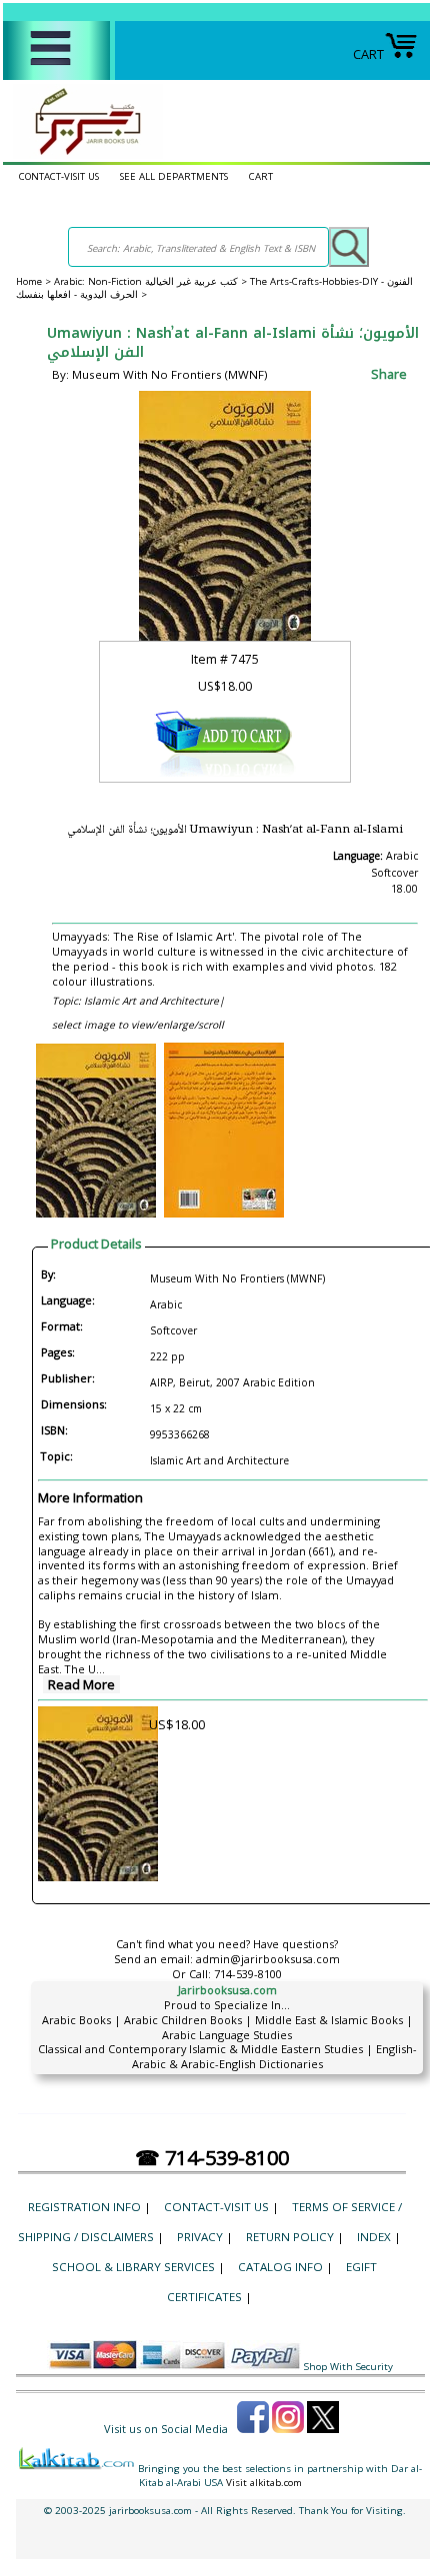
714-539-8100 (248, 1974)
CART (368, 54)
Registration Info (84, 2207)
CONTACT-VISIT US (59, 176)
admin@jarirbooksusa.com (268, 1959)
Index (374, 2237)
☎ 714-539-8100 (212, 2158)
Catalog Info (280, 2267)
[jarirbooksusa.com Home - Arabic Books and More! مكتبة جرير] (83, 154)
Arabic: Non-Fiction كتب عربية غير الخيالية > (152, 281)
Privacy (200, 2237)
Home (29, 281)
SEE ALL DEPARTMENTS (174, 176)
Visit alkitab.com (264, 2483)
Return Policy (290, 2237)
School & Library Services (133, 2267)
